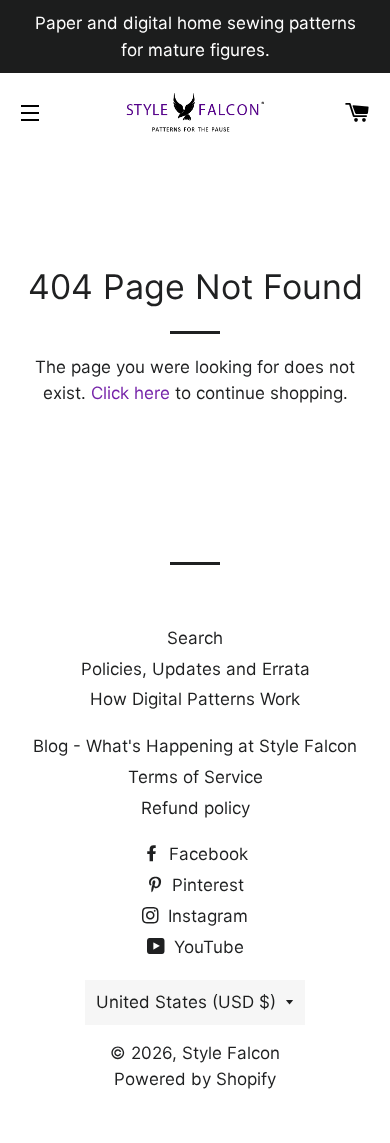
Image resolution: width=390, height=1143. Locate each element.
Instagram (205, 916)
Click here (130, 393)
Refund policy (195, 808)
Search (195, 638)
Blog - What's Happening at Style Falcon (195, 746)
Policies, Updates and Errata (195, 669)
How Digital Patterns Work (195, 699)
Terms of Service (195, 777)
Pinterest (205, 885)
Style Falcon (231, 1053)
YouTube (206, 947)
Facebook (206, 854)
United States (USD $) (186, 1002)
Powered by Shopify (195, 1079)
